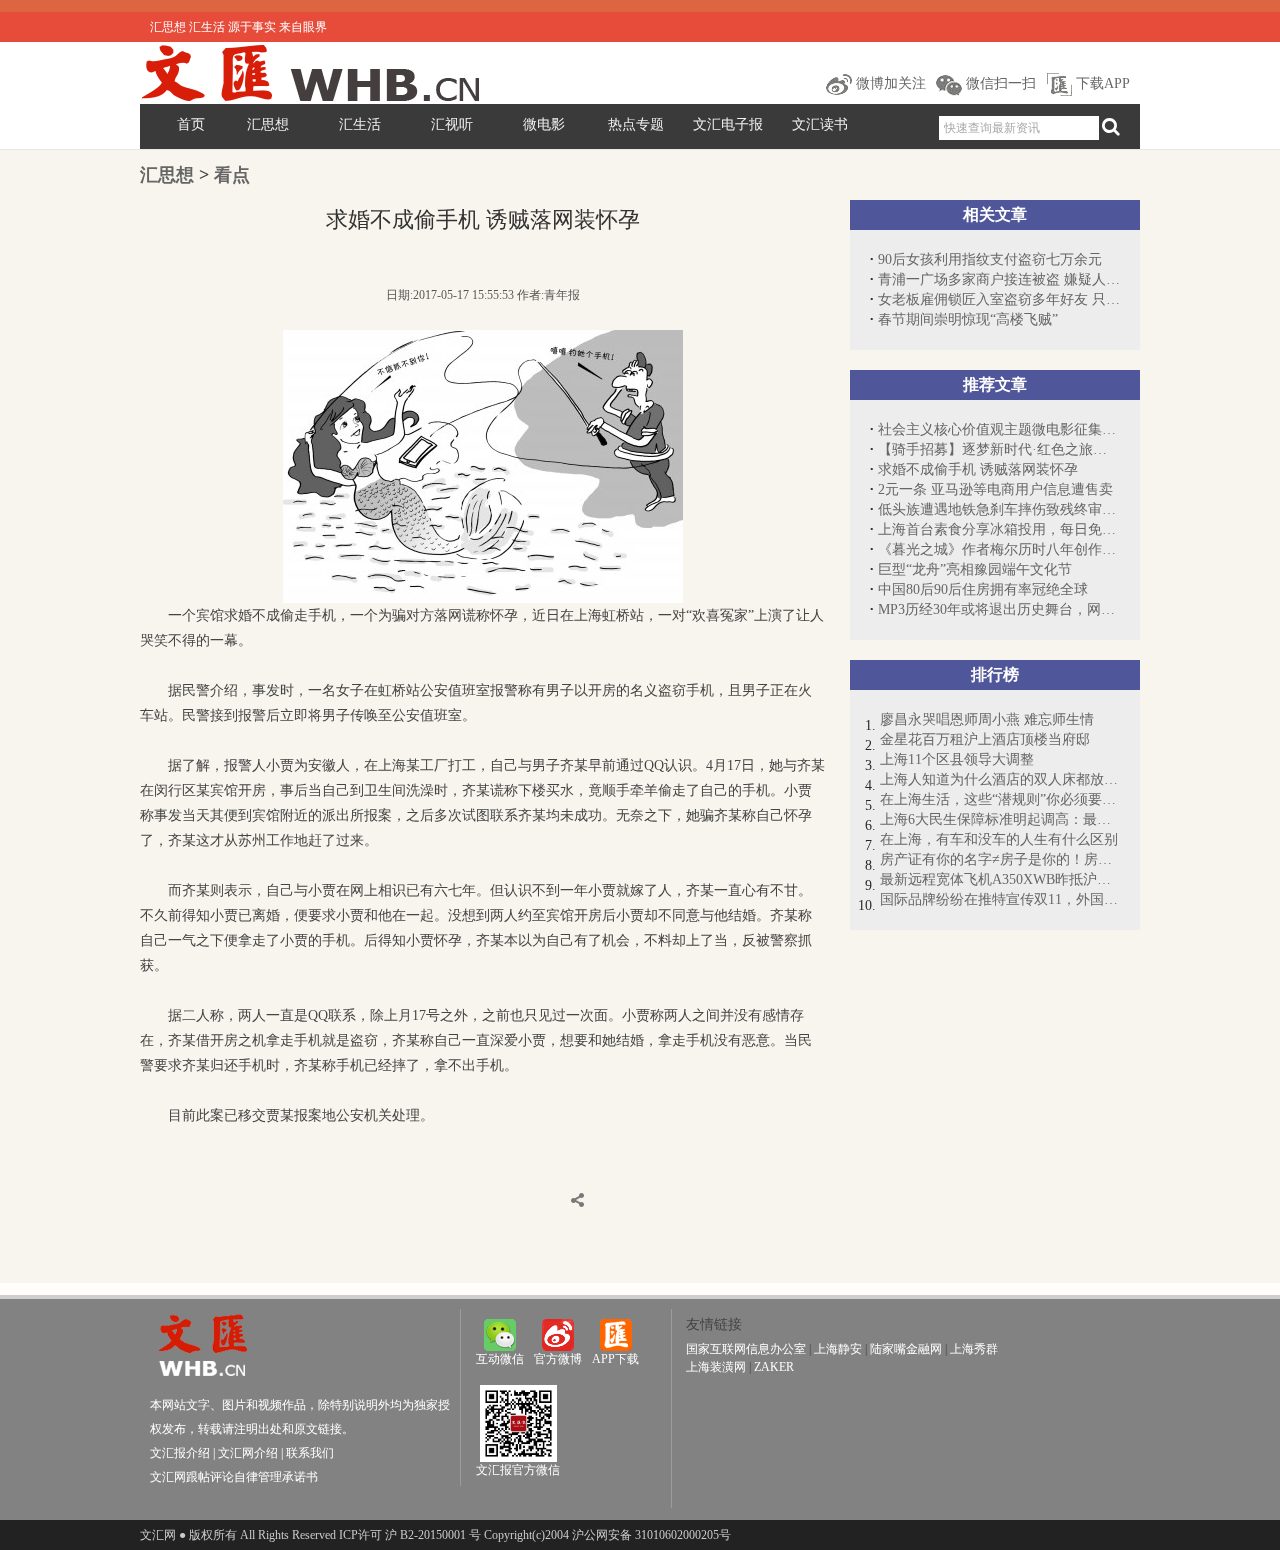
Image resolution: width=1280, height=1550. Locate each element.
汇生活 (360, 124)
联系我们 (310, 1453)
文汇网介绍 (248, 1453)
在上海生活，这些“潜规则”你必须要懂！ (1000, 799)
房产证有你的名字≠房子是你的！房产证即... (1000, 859)
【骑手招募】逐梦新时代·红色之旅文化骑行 (999, 449)
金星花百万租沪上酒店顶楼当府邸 (985, 739)
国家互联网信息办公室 (746, 1349)
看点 (232, 175)
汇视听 (452, 124)
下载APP (1101, 83)
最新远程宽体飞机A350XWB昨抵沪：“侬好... (1000, 879)
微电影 (544, 124)
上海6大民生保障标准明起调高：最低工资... (1000, 819)
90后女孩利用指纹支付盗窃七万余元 (990, 259)
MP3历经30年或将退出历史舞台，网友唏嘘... (999, 609)
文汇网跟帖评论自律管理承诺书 (234, 1477)
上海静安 (838, 1349)
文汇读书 (820, 124)
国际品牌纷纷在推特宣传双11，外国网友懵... (1000, 899)
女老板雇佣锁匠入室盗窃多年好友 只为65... (999, 299)
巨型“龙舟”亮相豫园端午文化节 (975, 569)
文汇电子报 (728, 124)
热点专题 (636, 124)
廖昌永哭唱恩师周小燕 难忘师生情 (987, 719)
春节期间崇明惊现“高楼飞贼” (968, 319)
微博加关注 (889, 83)
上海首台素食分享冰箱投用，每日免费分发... (999, 529)
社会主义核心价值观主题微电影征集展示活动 (999, 429)
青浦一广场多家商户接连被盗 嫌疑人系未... (999, 279)
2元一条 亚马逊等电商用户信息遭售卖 (995, 489)
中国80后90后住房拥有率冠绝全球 (983, 589)
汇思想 (268, 124)
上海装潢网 (716, 1367)
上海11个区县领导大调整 (957, 759)
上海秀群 (974, 1349)
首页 (191, 124)
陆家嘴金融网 (906, 1349)
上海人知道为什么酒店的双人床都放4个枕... (1000, 779)
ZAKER (774, 1367)
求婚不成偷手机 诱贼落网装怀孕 (978, 469)
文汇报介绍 (180, 1453)
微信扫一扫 (999, 83)
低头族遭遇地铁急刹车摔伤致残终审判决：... (999, 509)
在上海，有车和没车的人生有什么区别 (999, 839)
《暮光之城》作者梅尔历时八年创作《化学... (999, 549)
